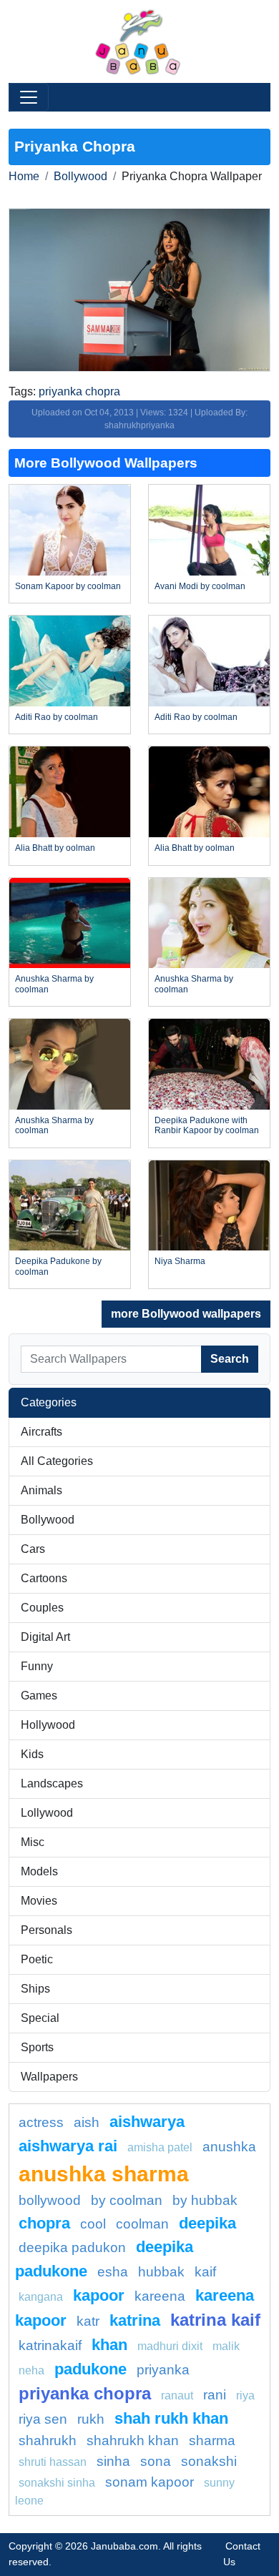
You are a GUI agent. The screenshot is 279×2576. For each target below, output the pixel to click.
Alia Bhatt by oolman (55, 848)
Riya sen (43, 2419)
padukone (90, 2369)
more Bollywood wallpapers (186, 1314)
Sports (37, 2047)
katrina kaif (215, 2320)
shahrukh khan (133, 2441)
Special (40, 2018)
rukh (91, 2419)
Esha (113, 2272)
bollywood (50, 2200)
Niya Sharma (180, 1261)
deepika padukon (72, 2247)
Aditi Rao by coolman (57, 717)
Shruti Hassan (53, 2462)
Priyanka (163, 2370)
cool (93, 2224)
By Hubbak (205, 2200)
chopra (44, 2223)
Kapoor (99, 2295)
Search (230, 1359)
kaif (205, 2272)
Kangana (41, 2297)
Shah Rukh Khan (171, 2418)
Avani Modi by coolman (200, 586)
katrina (135, 2320)
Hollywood (48, 1725)
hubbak (161, 2272)
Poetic (37, 1959)
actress (41, 2122)
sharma (212, 2441)
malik (226, 2346)
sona (156, 2461)
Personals (46, 1930)
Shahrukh (48, 2441)
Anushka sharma (104, 2173)
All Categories (57, 1461)
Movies (39, 1901)
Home (24, 176)
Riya (245, 2395)
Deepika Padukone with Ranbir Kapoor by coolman (207, 1125)
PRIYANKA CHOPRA (85, 2393)
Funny (37, 1666)
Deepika (207, 2223)
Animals (41, 1490)
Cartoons (44, 1578)
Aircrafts (41, 1432)
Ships (35, 1989)
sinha (113, 2461)
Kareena (160, 2296)
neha (31, 2370)
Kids (32, 1754)
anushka (229, 2147)
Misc (33, 1842)
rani (215, 2395)
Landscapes (52, 1783)
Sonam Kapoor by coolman (68, 586)
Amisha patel (160, 2147)
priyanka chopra (79, 391)
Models (39, 1871)
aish (87, 2122)
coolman (142, 2224)
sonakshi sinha (57, 2483)
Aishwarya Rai (68, 2146)
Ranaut (177, 2395)
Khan (109, 2345)
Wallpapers (49, 2077)
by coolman (127, 2200)
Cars (33, 1549)
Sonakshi (209, 2461)
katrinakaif (50, 2345)
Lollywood (47, 1813)
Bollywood (80, 176)
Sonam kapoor (150, 2482)
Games (39, 1696)
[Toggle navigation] (29, 97)
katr (88, 2321)
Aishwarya (147, 2122)
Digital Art (45, 1637)
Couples (42, 1608)
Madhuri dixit (170, 2346)
